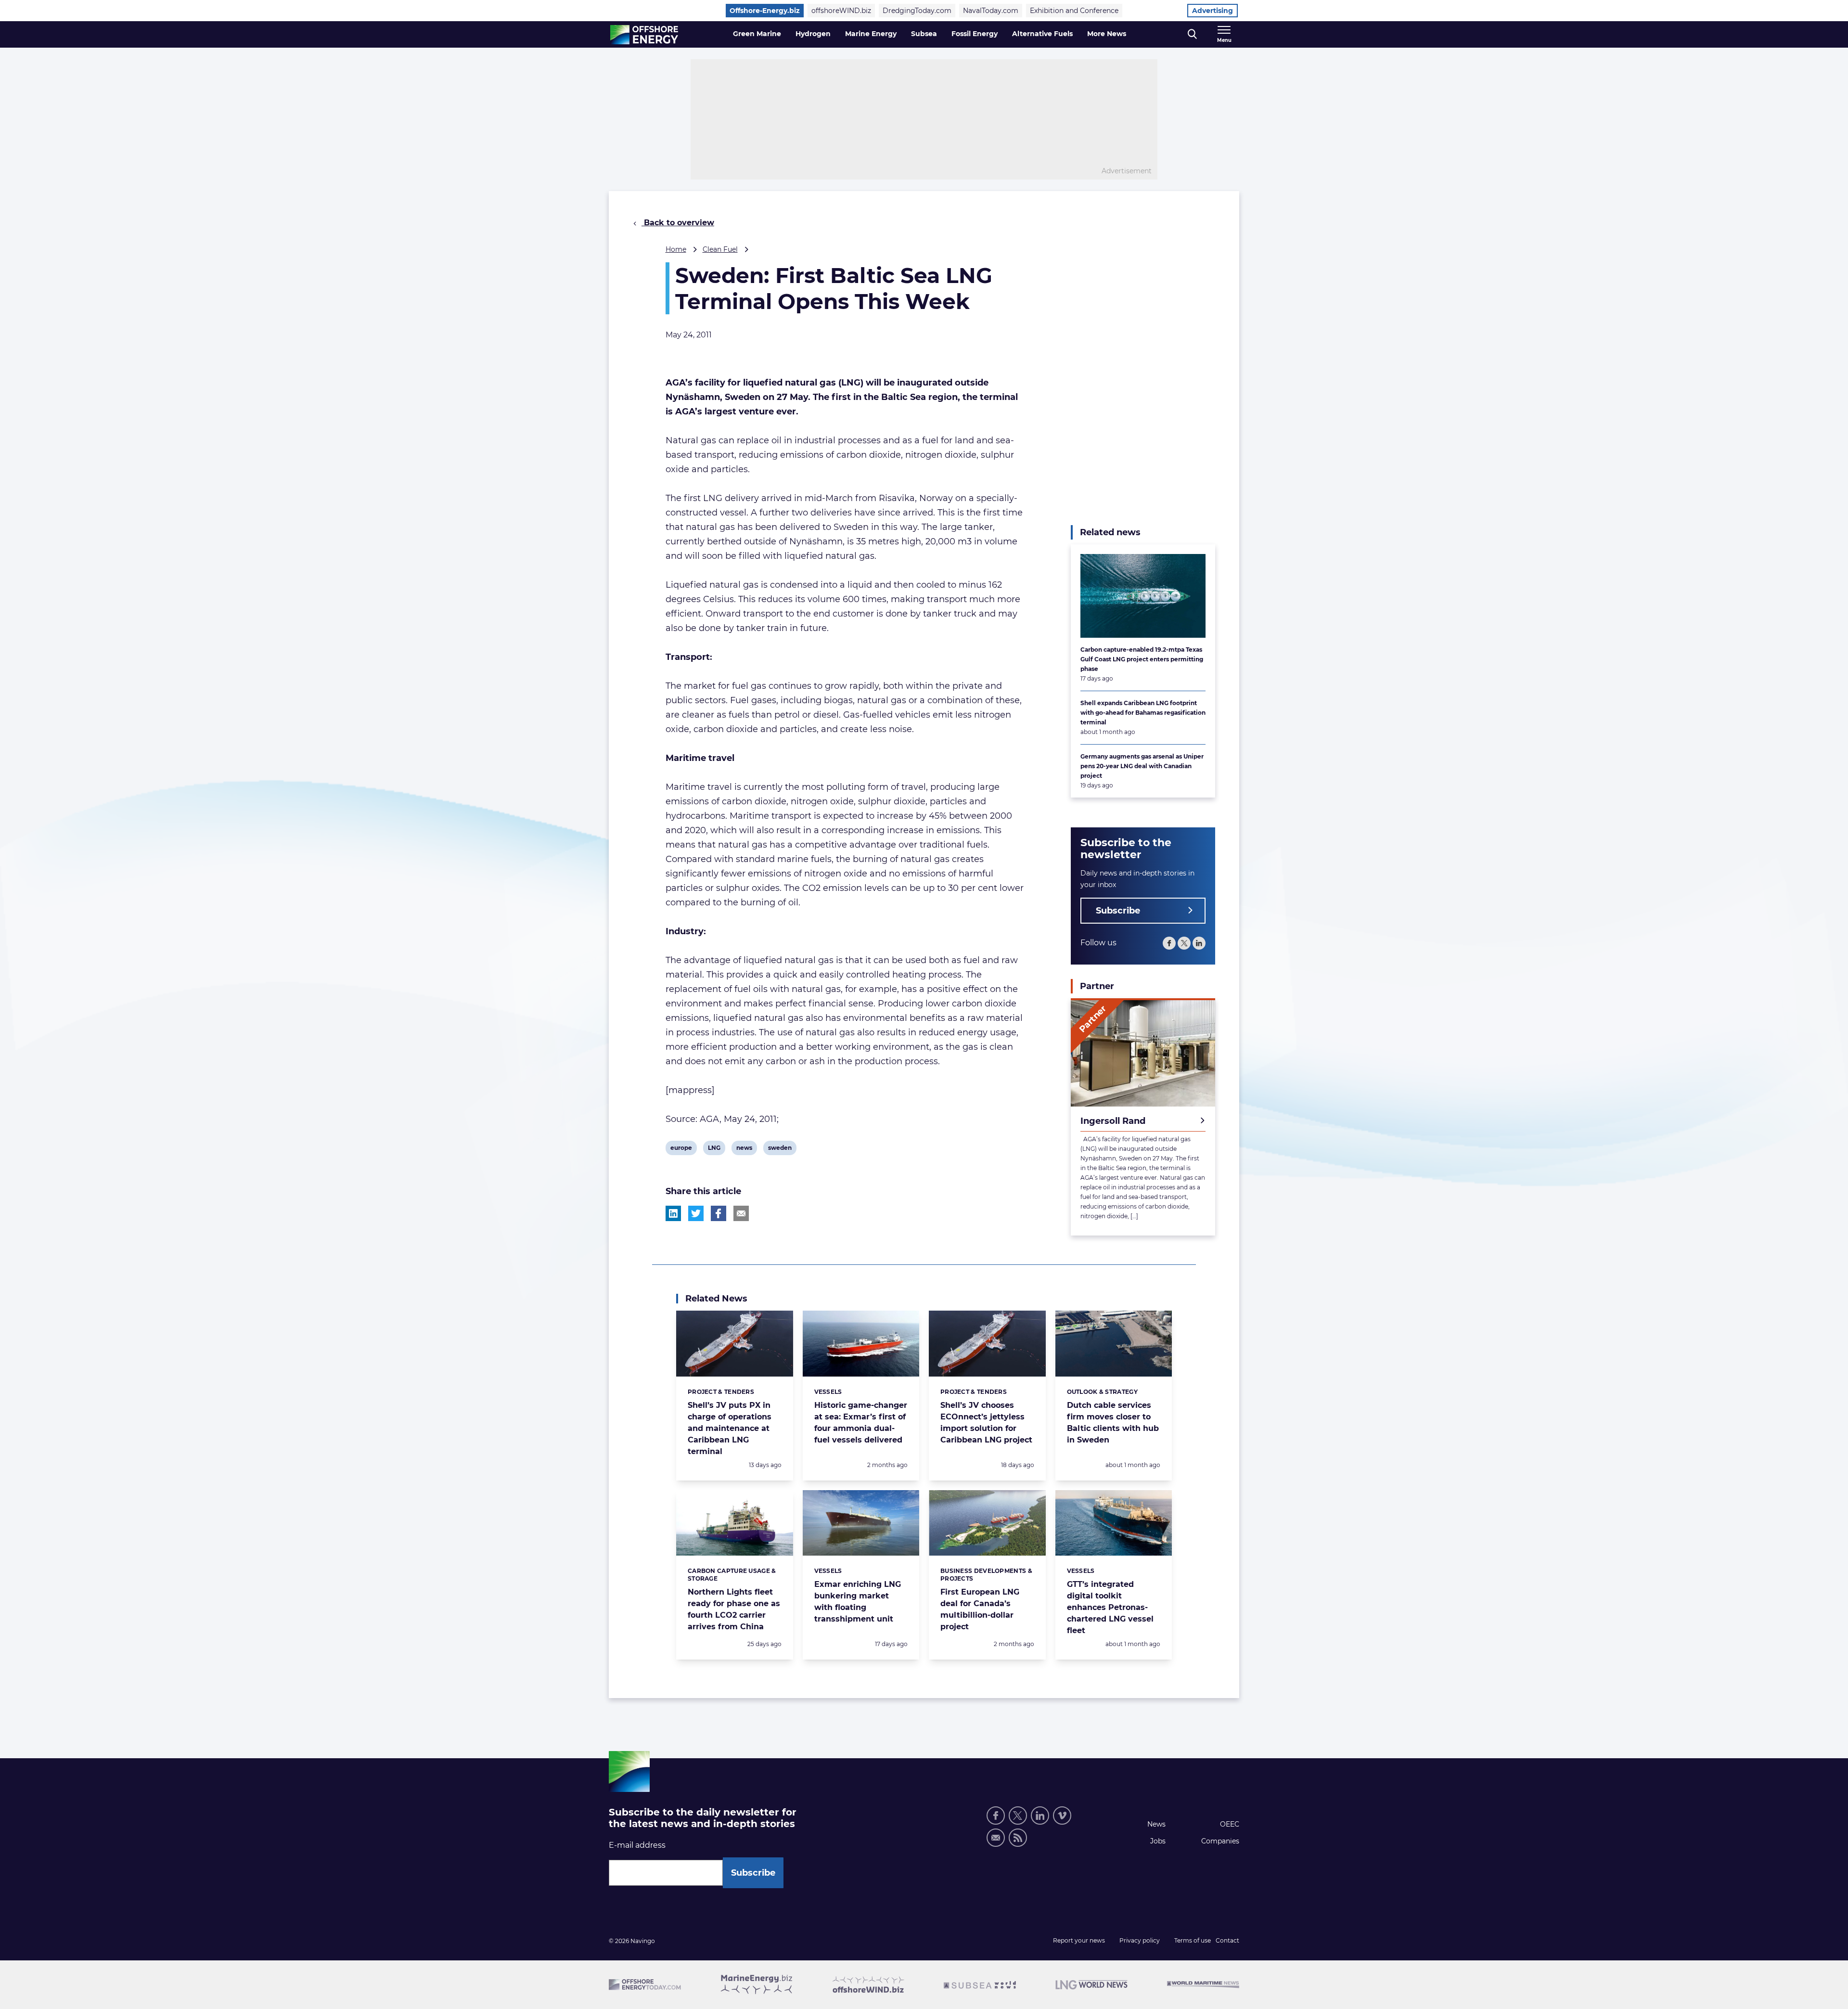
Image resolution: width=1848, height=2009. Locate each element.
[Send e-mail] (996, 1838)
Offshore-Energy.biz (765, 11)
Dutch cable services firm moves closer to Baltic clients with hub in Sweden (1113, 1423)
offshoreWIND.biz (841, 11)
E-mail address (637, 1845)
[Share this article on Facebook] (719, 1213)
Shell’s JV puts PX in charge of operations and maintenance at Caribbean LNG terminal (730, 1428)
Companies (1220, 1841)
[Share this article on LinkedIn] (673, 1213)
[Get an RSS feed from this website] (1018, 1838)
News (1156, 1824)
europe (681, 1149)
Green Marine (757, 34)
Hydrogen (813, 34)
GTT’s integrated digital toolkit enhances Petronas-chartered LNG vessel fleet (1110, 1607)
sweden (780, 1149)
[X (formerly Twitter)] (1018, 1816)
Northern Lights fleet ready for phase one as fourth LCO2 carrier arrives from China (734, 1609)
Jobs (1158, 1841)
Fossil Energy (975, 34)
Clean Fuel (720, 249)
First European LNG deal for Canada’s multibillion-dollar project (980, 1609)
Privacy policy (1140, 1940)
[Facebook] (1169, 943)
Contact (1227, 1940)
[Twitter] (1184, 943)
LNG (715, 1149)
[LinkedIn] (1199, 943)
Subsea (924, 34)
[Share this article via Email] (741, 1213)
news (744, 1149)
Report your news (1079, 1940)
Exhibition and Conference (1074, 11)
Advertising (1213, 11)
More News (1107, 34)
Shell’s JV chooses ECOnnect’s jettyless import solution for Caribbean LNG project (986, 1423)
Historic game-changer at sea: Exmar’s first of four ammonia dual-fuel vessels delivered (861, 1423)
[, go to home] (644, 35)
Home (676, 249)
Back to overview (678, 223)
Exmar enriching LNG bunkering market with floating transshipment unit (858, 1602)
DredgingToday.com (917, 11)
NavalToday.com (991, 11)
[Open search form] (1192, 34)
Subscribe (1118, 911)
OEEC (1230, 1824)
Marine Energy (871, 34)
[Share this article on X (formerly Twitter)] (696, 1213)
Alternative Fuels (1042, 34)
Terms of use (1193, 1940)
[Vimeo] (1062, 1816)
